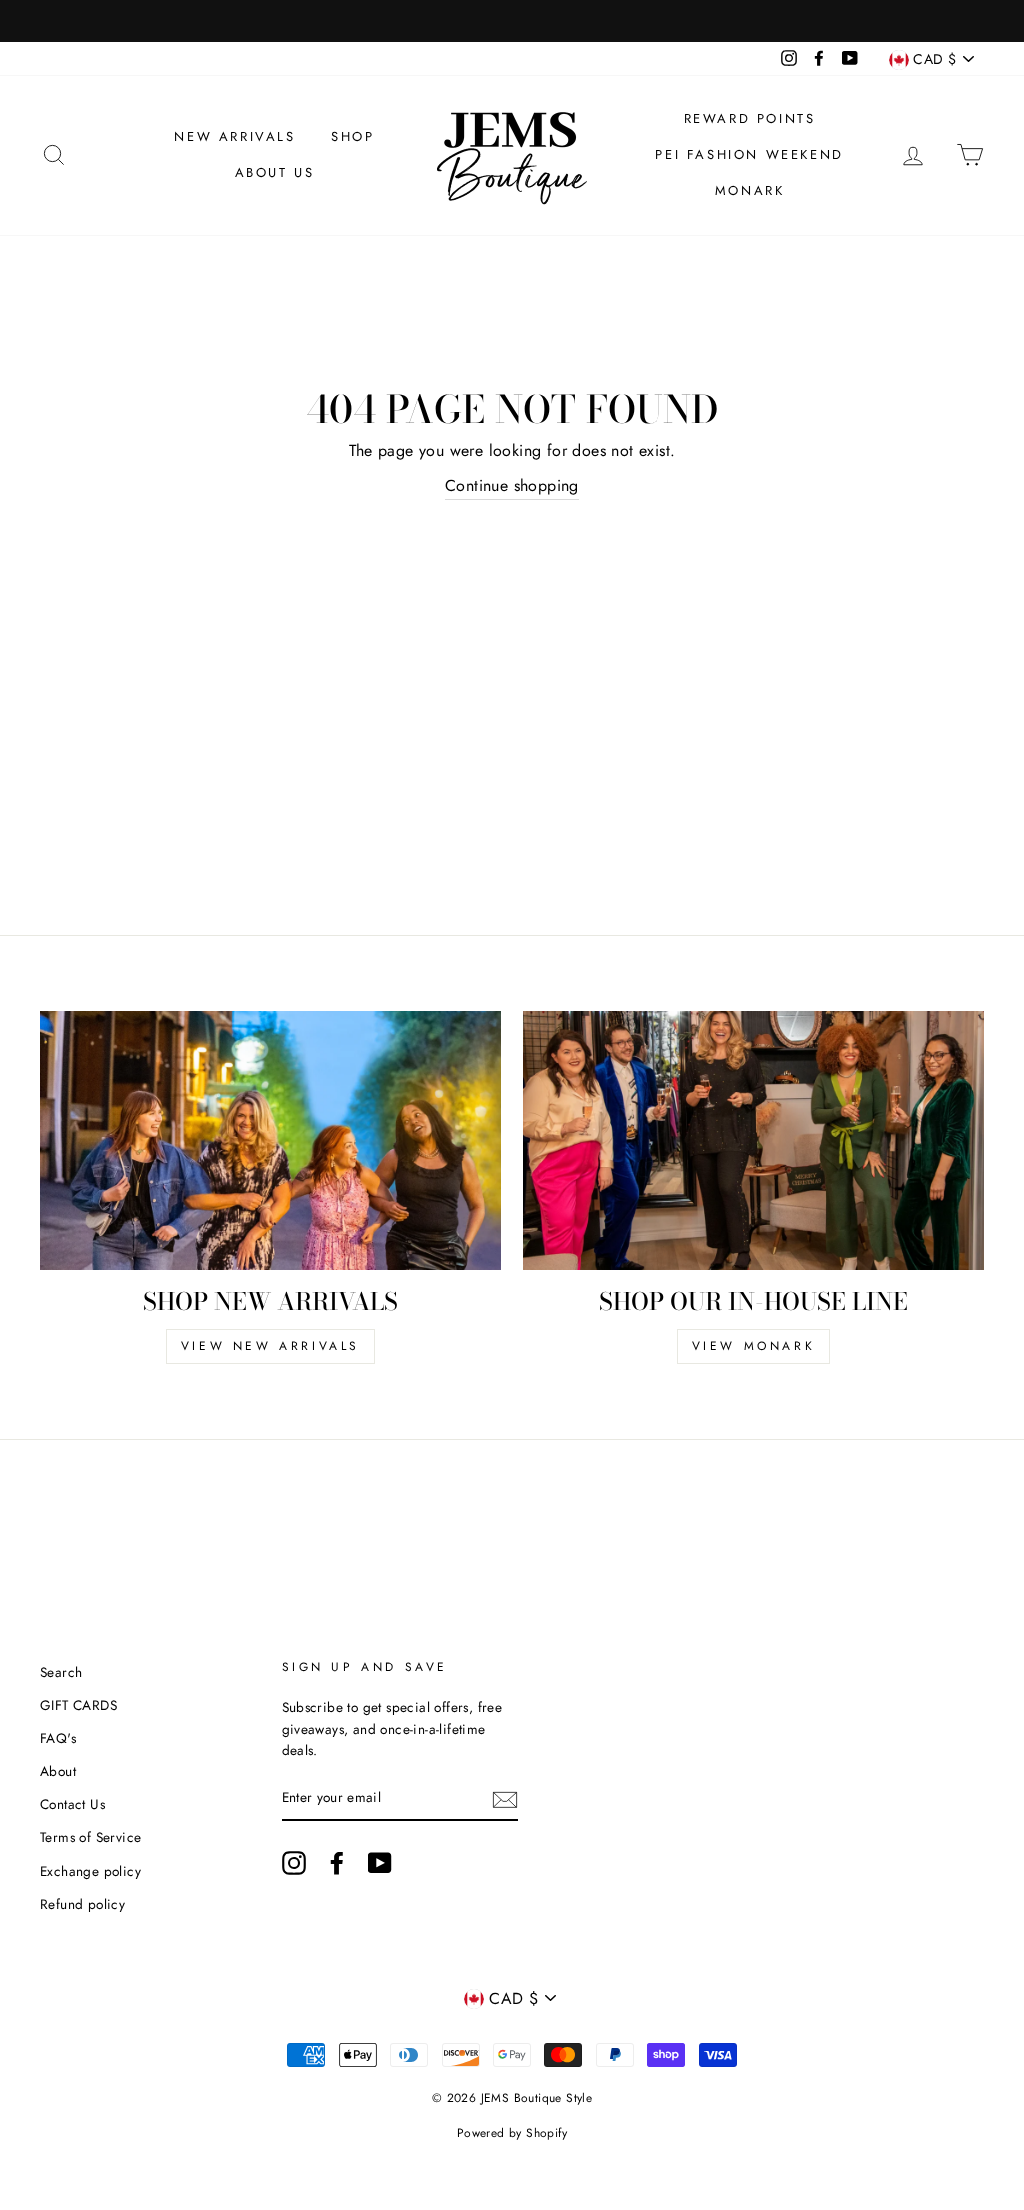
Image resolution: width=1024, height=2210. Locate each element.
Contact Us (72, 1804)
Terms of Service (90, 1837)
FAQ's (58, 1738)
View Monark (754, 1346)
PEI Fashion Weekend (749, 154)
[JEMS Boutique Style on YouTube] (380, 1863)
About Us (275, 172)
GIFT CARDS (78, 1705)
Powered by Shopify (512, 2133)
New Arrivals (234, 136)
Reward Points (750, 118)
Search (61, 1672)
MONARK (750, 190)
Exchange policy (90, 1871)
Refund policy (82, 1904)
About (58, 1771)
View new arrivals (270, 1346)
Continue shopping (512, 485)
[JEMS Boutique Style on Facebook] (337, 1863)
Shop (352, 136)
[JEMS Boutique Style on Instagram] (294, 1863)
